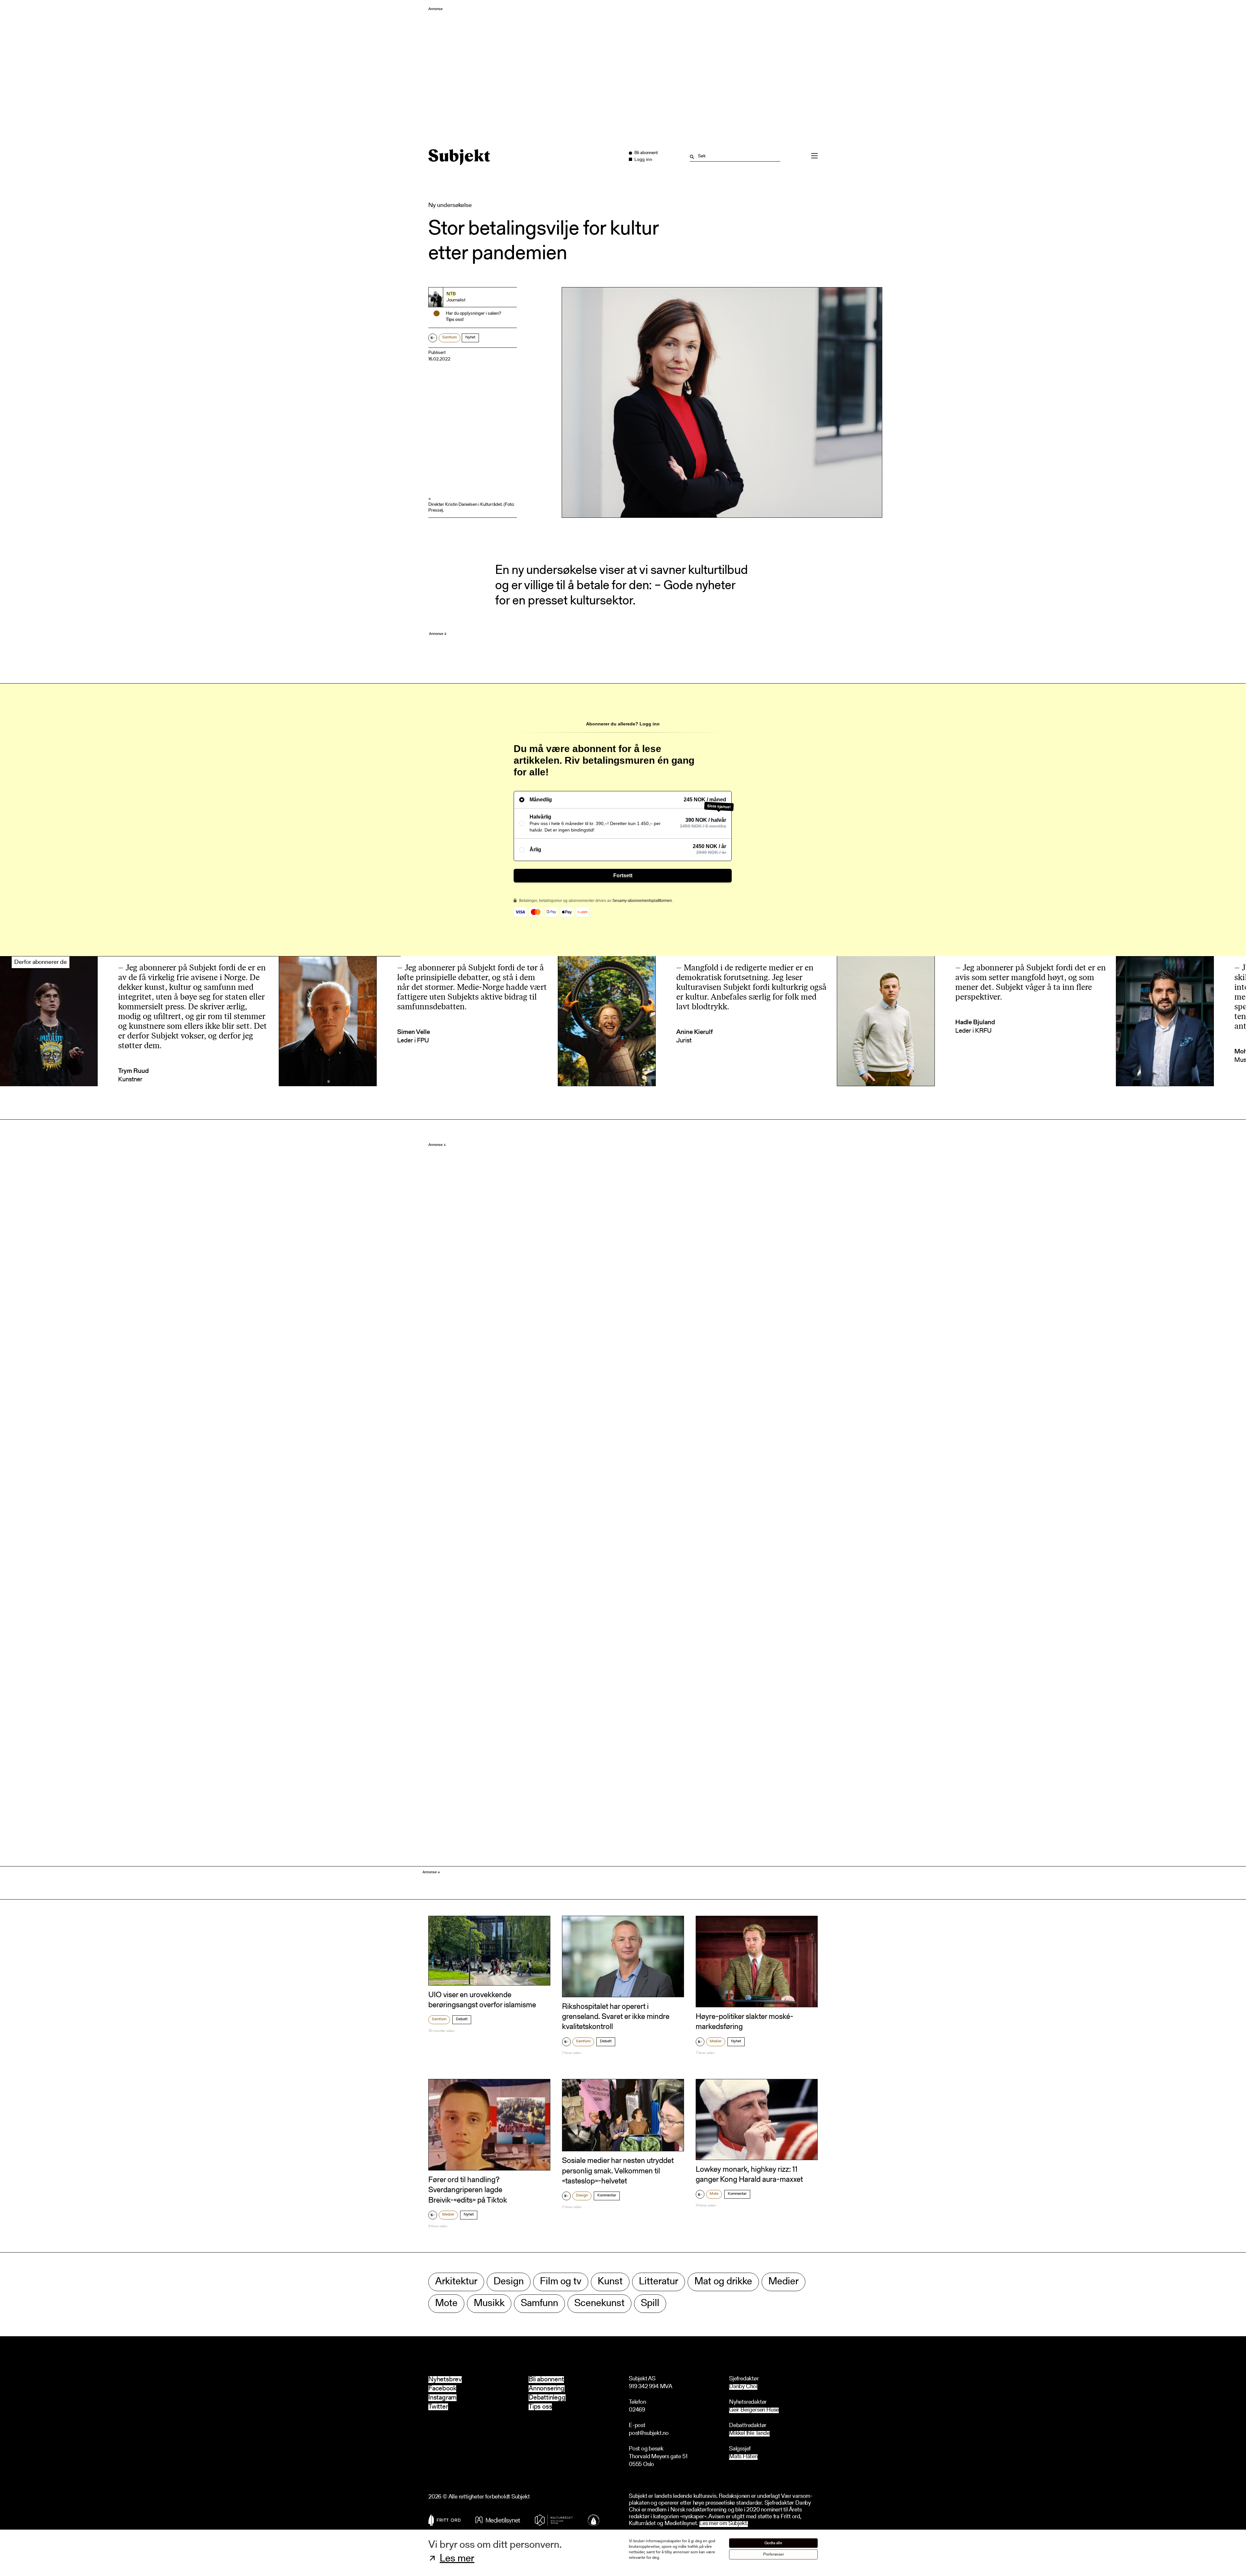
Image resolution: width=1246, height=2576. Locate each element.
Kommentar (607, 2195)
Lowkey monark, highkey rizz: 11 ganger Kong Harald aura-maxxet (749, 2175)
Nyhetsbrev (445, 2380)
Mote (714, 2194)
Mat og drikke (723, 2282)
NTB (451, 294)
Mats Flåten (743, 2457)
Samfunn (450, 337)
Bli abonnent (546, 2380)
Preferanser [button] (774, 2554)
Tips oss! (455, 320)
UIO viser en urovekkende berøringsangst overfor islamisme (482, 2000)
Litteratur (659, 2282)
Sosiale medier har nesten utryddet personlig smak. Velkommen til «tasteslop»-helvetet (618, 2171)
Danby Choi (743, 2387)
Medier (716, 2041)
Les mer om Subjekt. (724, 2524)
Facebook (442, 2389)
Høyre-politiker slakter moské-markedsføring (745, 2022)
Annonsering (547, 2389)
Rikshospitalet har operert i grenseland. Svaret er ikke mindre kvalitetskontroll (616, 2017)
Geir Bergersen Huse (754, 2410)
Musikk (489, 2304)
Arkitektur (456, 2282)
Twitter (438, 2407)
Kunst (610, 2282)
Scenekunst (599, 2304)
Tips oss (540, 2407)
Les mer (457, 2559)
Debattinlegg (547, 2398)
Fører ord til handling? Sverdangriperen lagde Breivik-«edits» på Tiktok (468, 2190)
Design (582, 2195)
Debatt (462, 2019)
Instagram (442, 2398)
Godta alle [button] (773, 2543)
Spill (650, 2304)
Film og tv (561, 2282)
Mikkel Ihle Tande (749, 2434)
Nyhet (470, 337)
